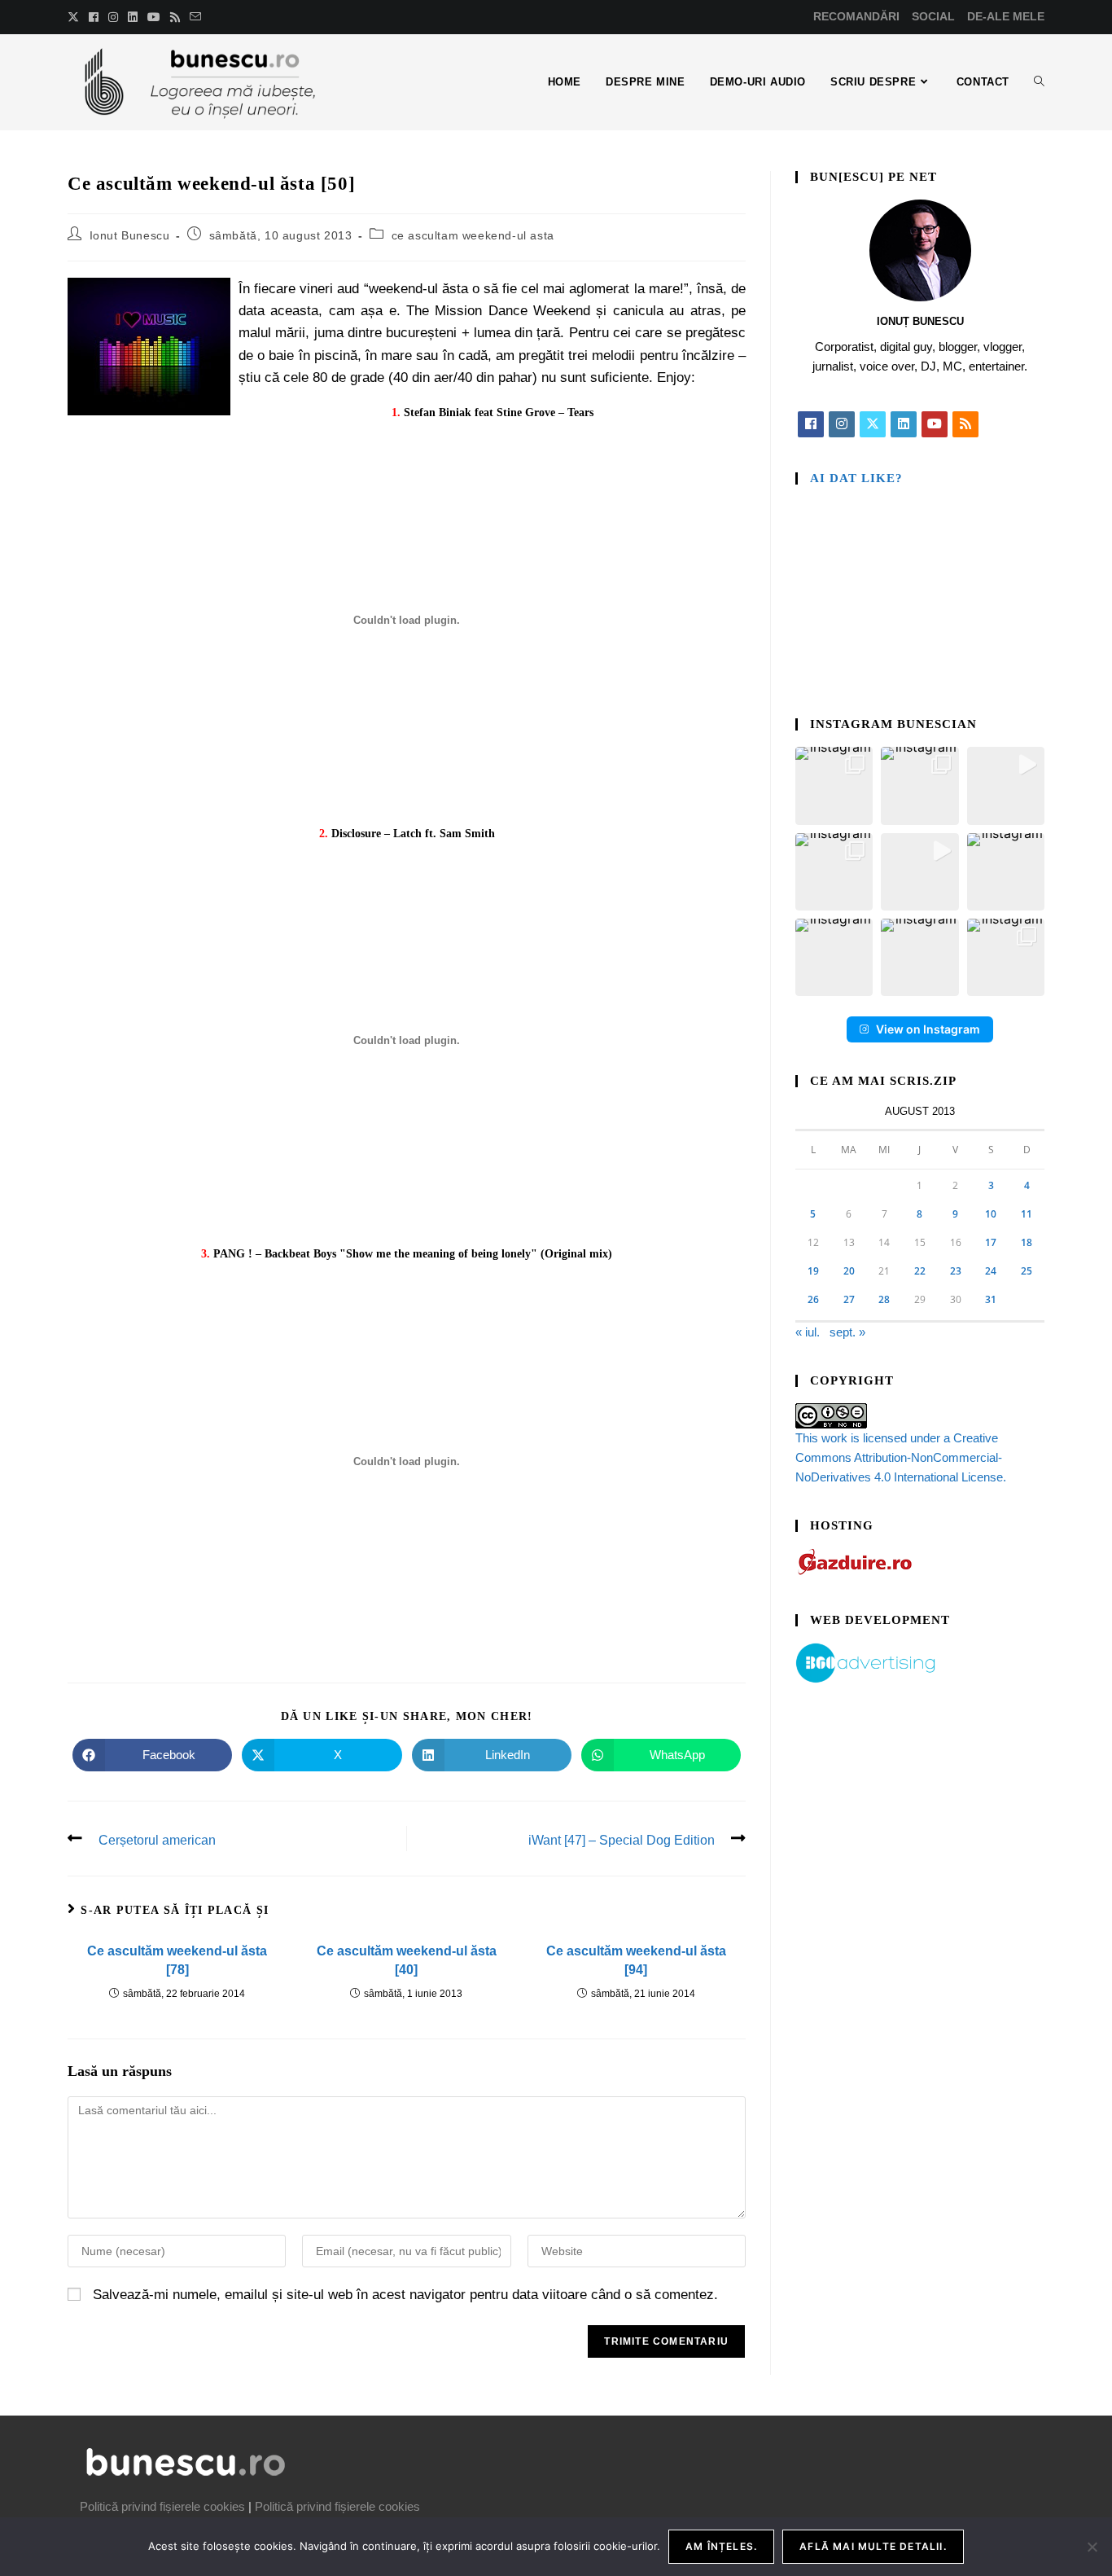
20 (849, 1271)
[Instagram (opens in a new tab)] (113, 17)
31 (991, 1299)
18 (1027, 1242)
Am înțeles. (721, 2546)
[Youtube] (935, 424)
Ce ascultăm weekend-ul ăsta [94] (636, 1960)
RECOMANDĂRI (856, 16)
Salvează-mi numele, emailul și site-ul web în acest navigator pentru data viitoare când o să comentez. (405, 2295)
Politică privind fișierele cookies (162, 2506)
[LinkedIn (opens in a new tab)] (133, 17)
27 (849, 1299)
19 (813, 1271)
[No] (1092, 2547)
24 (991, 1271)
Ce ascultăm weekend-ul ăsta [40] (407, 1960)
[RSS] (965, 424)
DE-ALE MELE (1006, 16)
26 (813, 1299)
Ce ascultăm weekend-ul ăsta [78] (177, 1960)
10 (991, 1214)
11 (1027, 1214)
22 (920, 1271)
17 (991, 1242)
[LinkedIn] (904, 424)
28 (884, 1299)
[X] (873, 424)
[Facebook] (811, 424)
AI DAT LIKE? (856, 478)
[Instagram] (842, 424)
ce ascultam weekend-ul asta (473, 235)
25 (1027, 1271)
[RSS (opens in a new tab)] (175, 17)
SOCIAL (933, 16)
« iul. (808, 1332)
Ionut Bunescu (130, 235)
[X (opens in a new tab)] (76, 17)
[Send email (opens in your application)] (195, 17)
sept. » (847, 1332)
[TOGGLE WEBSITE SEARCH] (1039, 82)
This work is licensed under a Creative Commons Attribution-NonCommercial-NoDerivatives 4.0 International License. (901, 1457)
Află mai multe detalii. (873, 2546)
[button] (834, 786)
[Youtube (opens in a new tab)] (154, 17)
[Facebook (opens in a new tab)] (94, 17)
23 (956, 1271)
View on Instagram (928, 1029)
